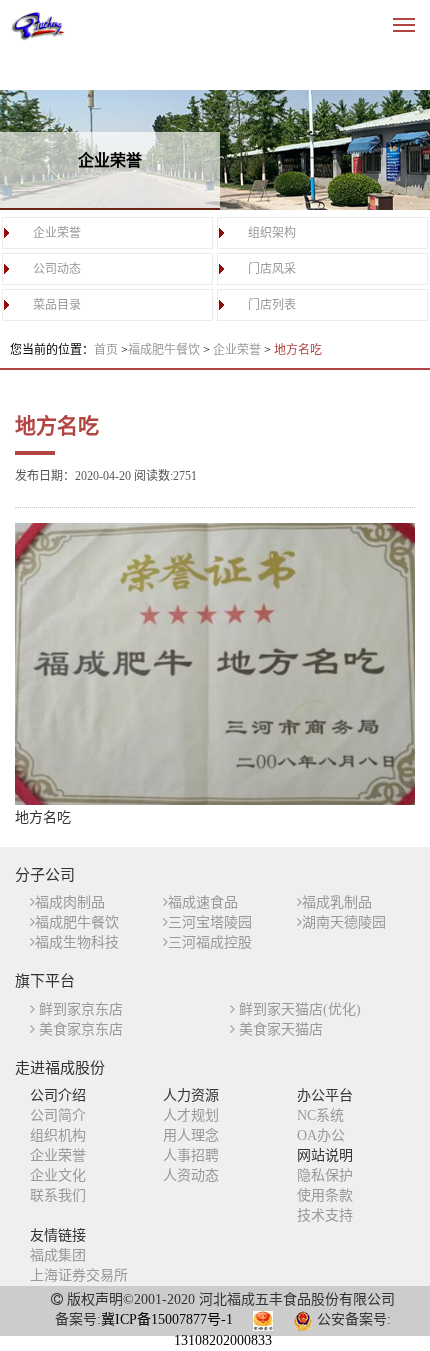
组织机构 (58, 1135)
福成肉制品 (70, 902)
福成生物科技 (77, 942)
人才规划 (191, 1115)
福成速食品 (203, 902)
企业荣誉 (57, 233)
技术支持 (325, 1215)
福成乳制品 (337, 902)
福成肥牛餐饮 (165, 350)
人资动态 (191, 1175)
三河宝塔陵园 (210, 922)
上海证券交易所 (79, 1275)
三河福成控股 (210, 942)
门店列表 (272, 305)
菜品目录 (57, 305)
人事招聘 (191, 1155)
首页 (106, 350)
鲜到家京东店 (79, 1009)
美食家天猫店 (279, 1029)
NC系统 (320, 1115)
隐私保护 (325, 1175)
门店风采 (272, 269)
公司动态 (57, 269)
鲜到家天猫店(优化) (298, 1009)
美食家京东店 (79, 1029)
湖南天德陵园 (344, 922)
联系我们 (58, 1195)
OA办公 (321, 1135)
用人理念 (191, 1135)
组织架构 (272, 233)
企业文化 (58, 1175)
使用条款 (325, 1195)
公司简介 (58, 1115)
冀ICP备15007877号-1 (167, 1319)
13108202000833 (223, 1340)
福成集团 (58, 1255)
